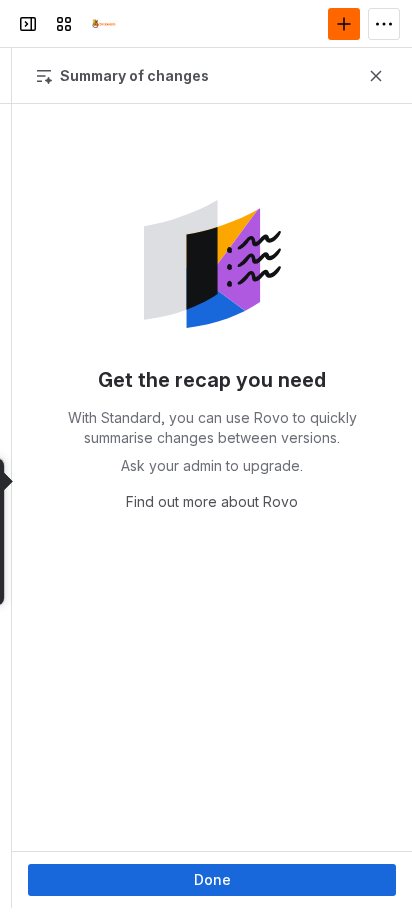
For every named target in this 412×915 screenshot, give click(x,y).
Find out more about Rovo (212, 501)
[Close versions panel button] (376, 76)
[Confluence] (104, 24)
